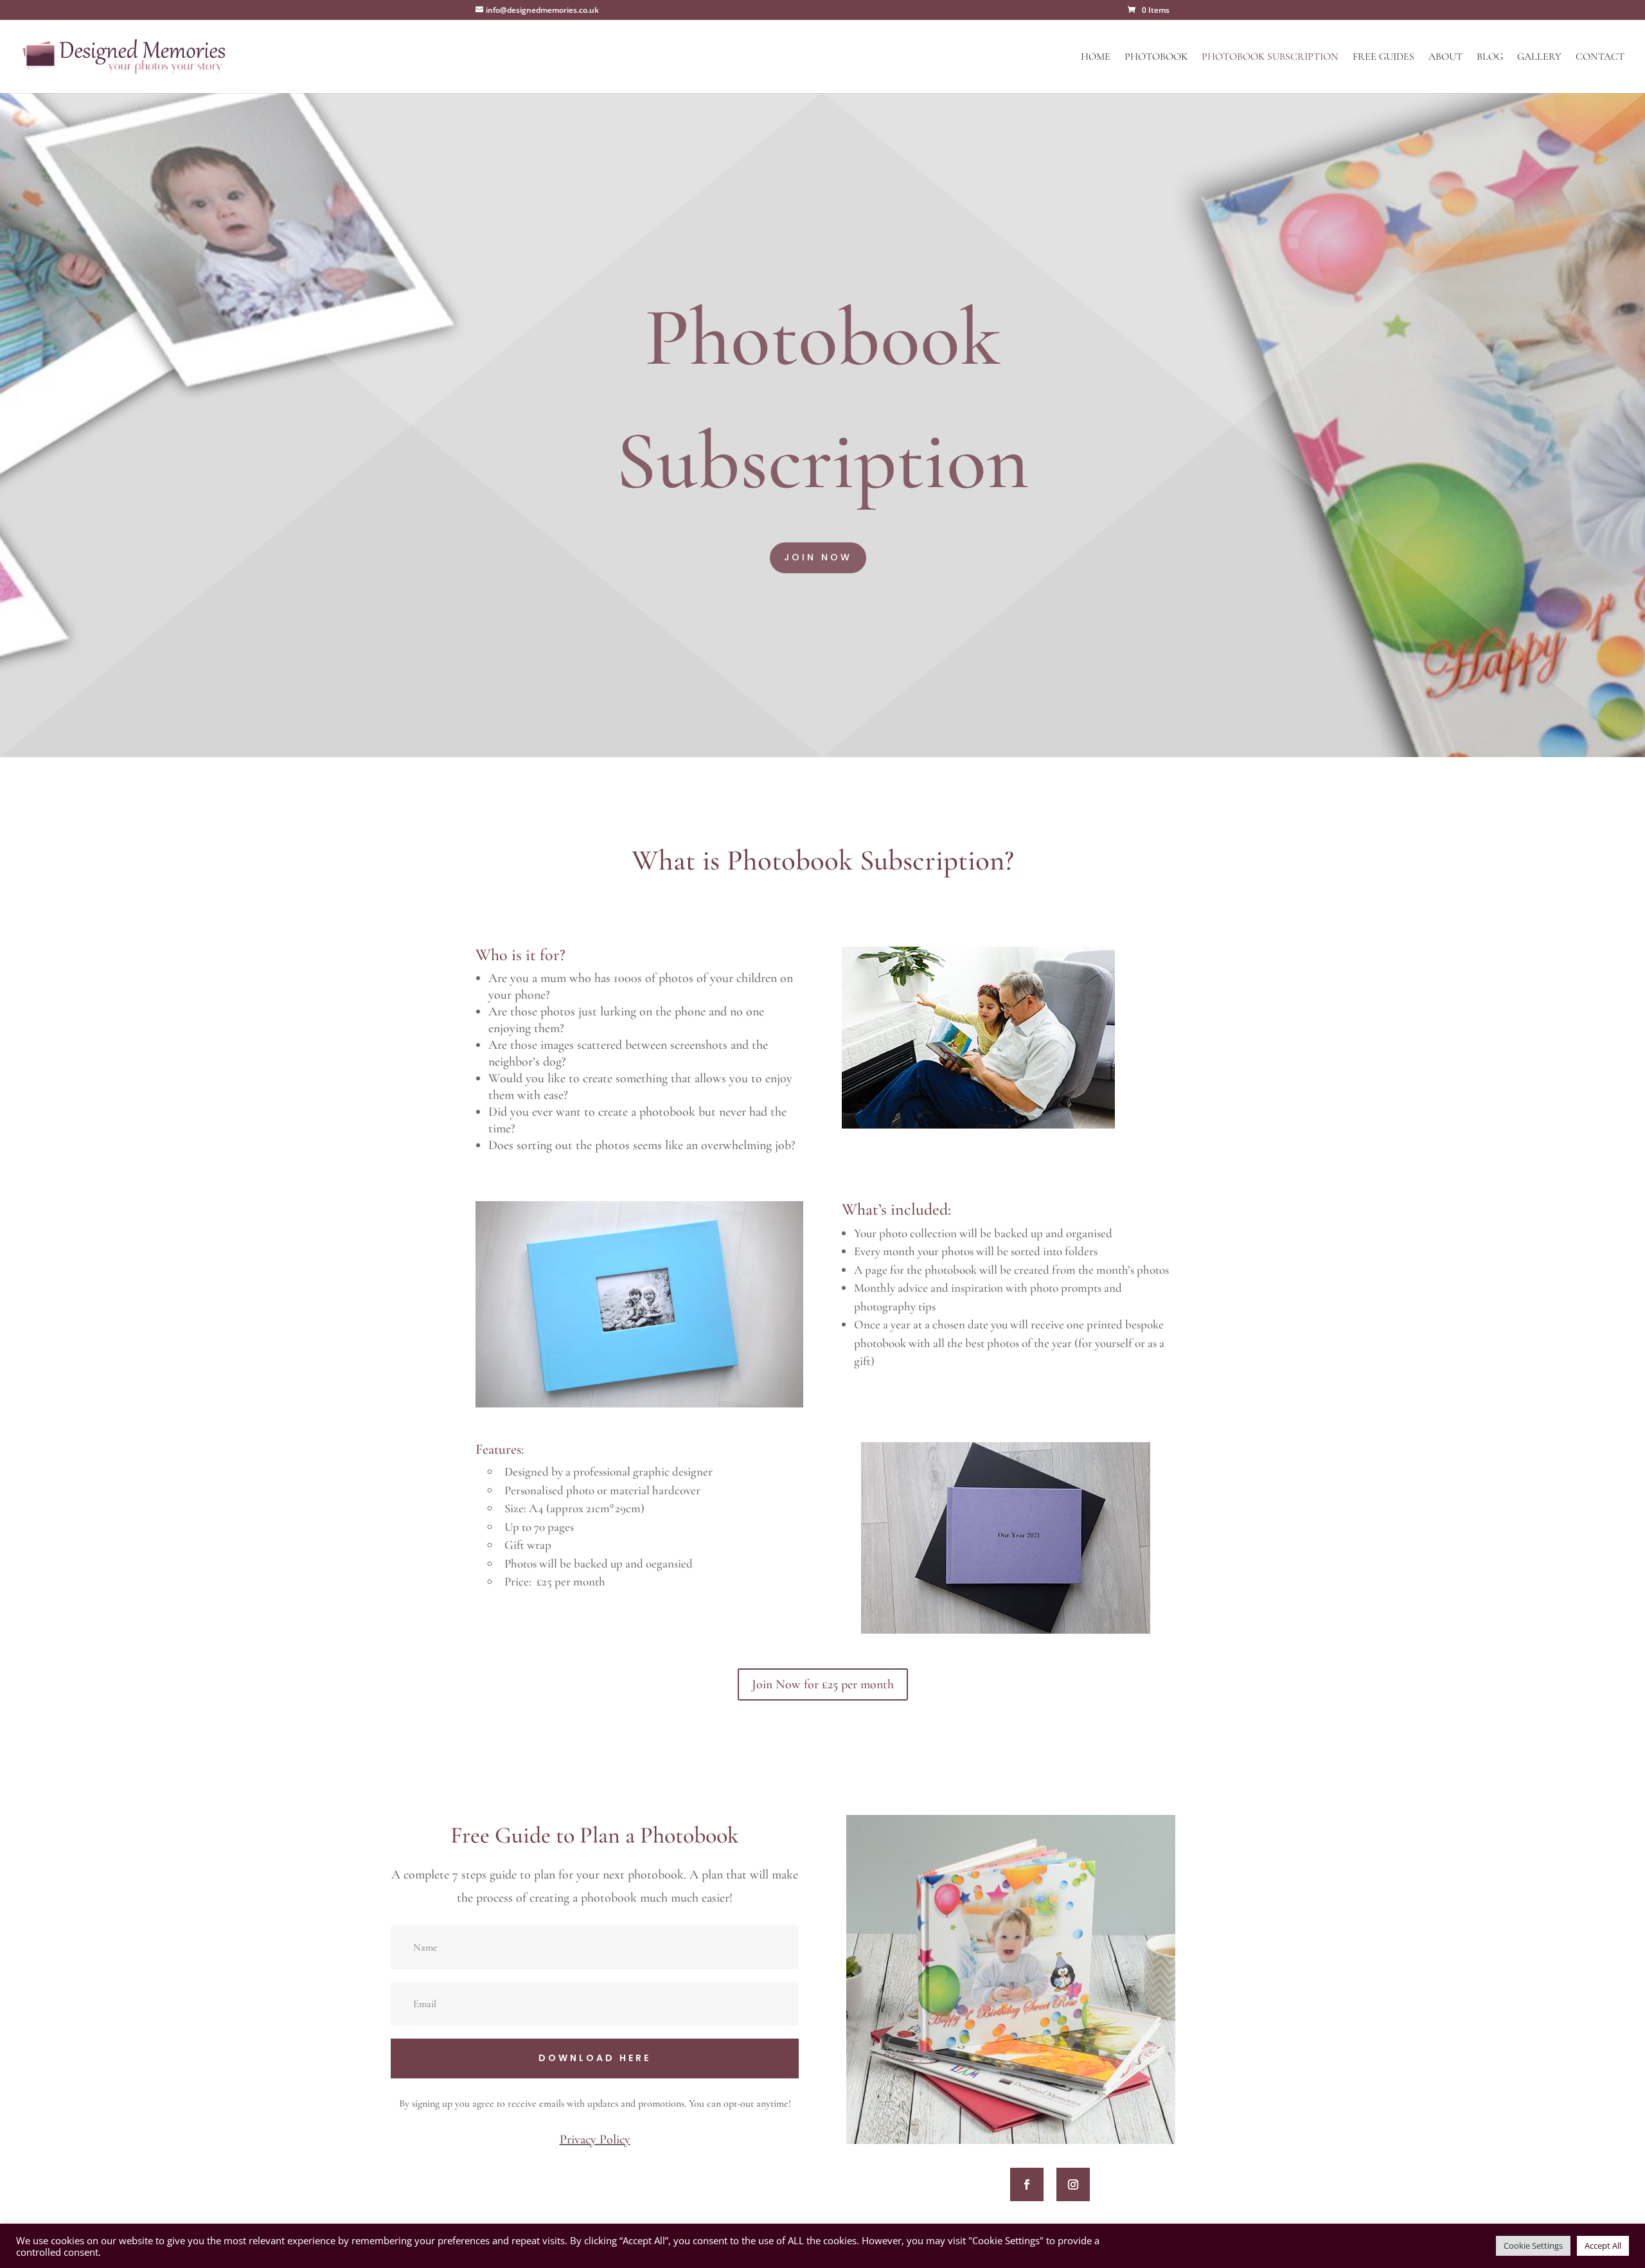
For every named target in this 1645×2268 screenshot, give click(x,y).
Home (1096, 58)
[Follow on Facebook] (1027, 2184)
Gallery (1539, 58)
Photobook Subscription (1270, 58)
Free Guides (1383, 58)
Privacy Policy (595, 2139)
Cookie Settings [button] (1533, 2246)
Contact (1600, 58)
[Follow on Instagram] (1073, 2184)
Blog (1490, 58)
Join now (818, 557)
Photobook (1156, 58)
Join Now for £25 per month (823, 1684)
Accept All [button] (1603, 2246)
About (1445, 58)
